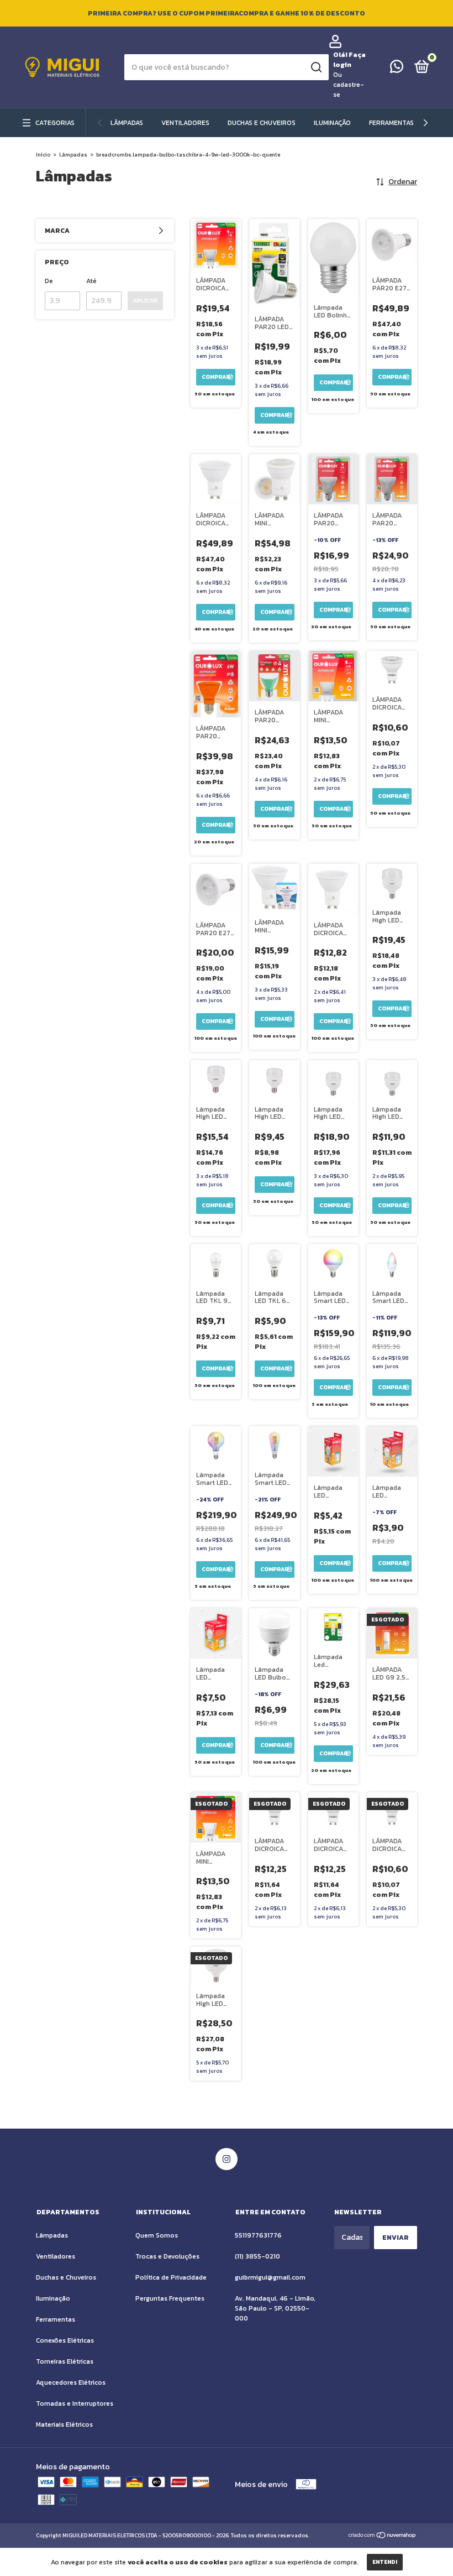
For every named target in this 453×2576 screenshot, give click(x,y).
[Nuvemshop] (383, 2536)
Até (91, 281)
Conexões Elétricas (65, 2340)
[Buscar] (316, 67)
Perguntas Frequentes (170, 2298)
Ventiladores (185, 123)
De (49, 281)
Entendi (385, 2562)
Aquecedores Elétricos (71, 2382)
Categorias (55, 123)
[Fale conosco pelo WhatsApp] (397, 69)
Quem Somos (157, 2235)
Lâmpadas (127, 123)
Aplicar (145, 301)
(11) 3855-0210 (257, 2256)
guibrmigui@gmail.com (270, 2277)
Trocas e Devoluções (167, 2256)
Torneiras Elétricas (65, 2361)
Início (43, 155)
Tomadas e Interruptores (75, 2403)
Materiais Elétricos (64, 2424)
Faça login (349, 60)
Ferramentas (391, 123)
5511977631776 (258, 2235)
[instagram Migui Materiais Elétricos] (227, 2159)
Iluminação (332, 123)
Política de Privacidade (171, 2277)
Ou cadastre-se (349, 85)
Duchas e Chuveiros (262, 123)
